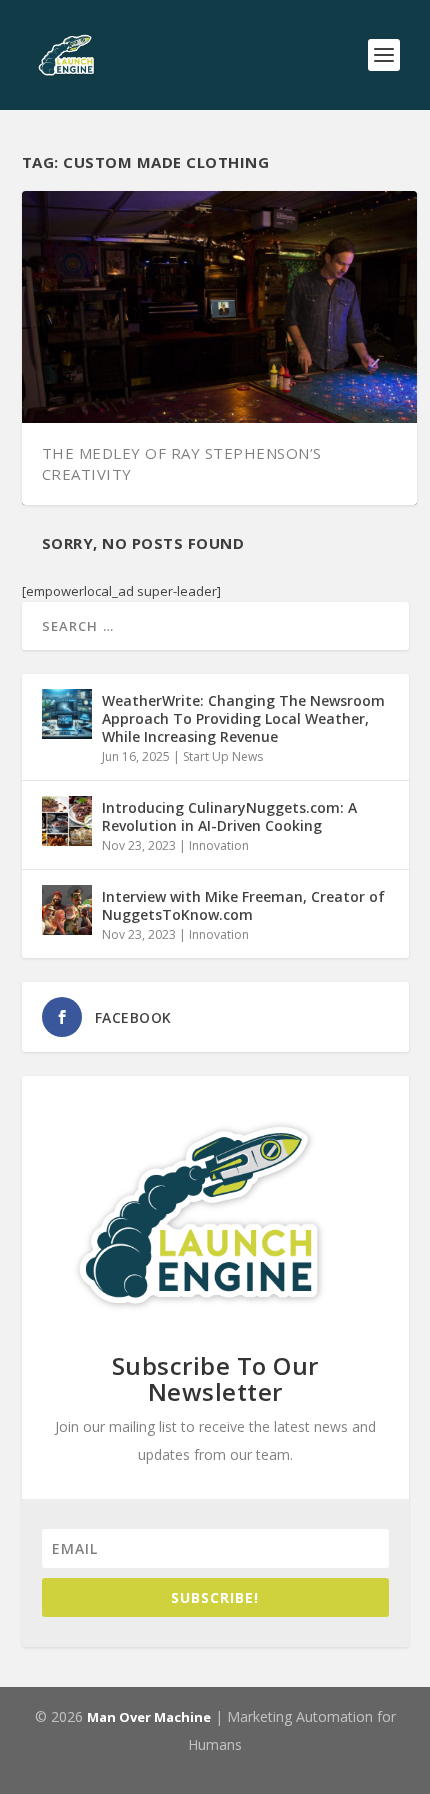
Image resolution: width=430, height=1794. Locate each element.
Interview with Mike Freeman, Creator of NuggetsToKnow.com (243, 905)
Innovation (219, 845)
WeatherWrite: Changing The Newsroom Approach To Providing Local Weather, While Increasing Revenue (243, 718)
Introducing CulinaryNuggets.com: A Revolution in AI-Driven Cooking (229, 816)
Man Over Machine (149, 1717)
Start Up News (223, 756)
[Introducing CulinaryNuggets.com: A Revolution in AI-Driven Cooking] (67, 821)
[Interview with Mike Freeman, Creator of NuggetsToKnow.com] (67, 910)
